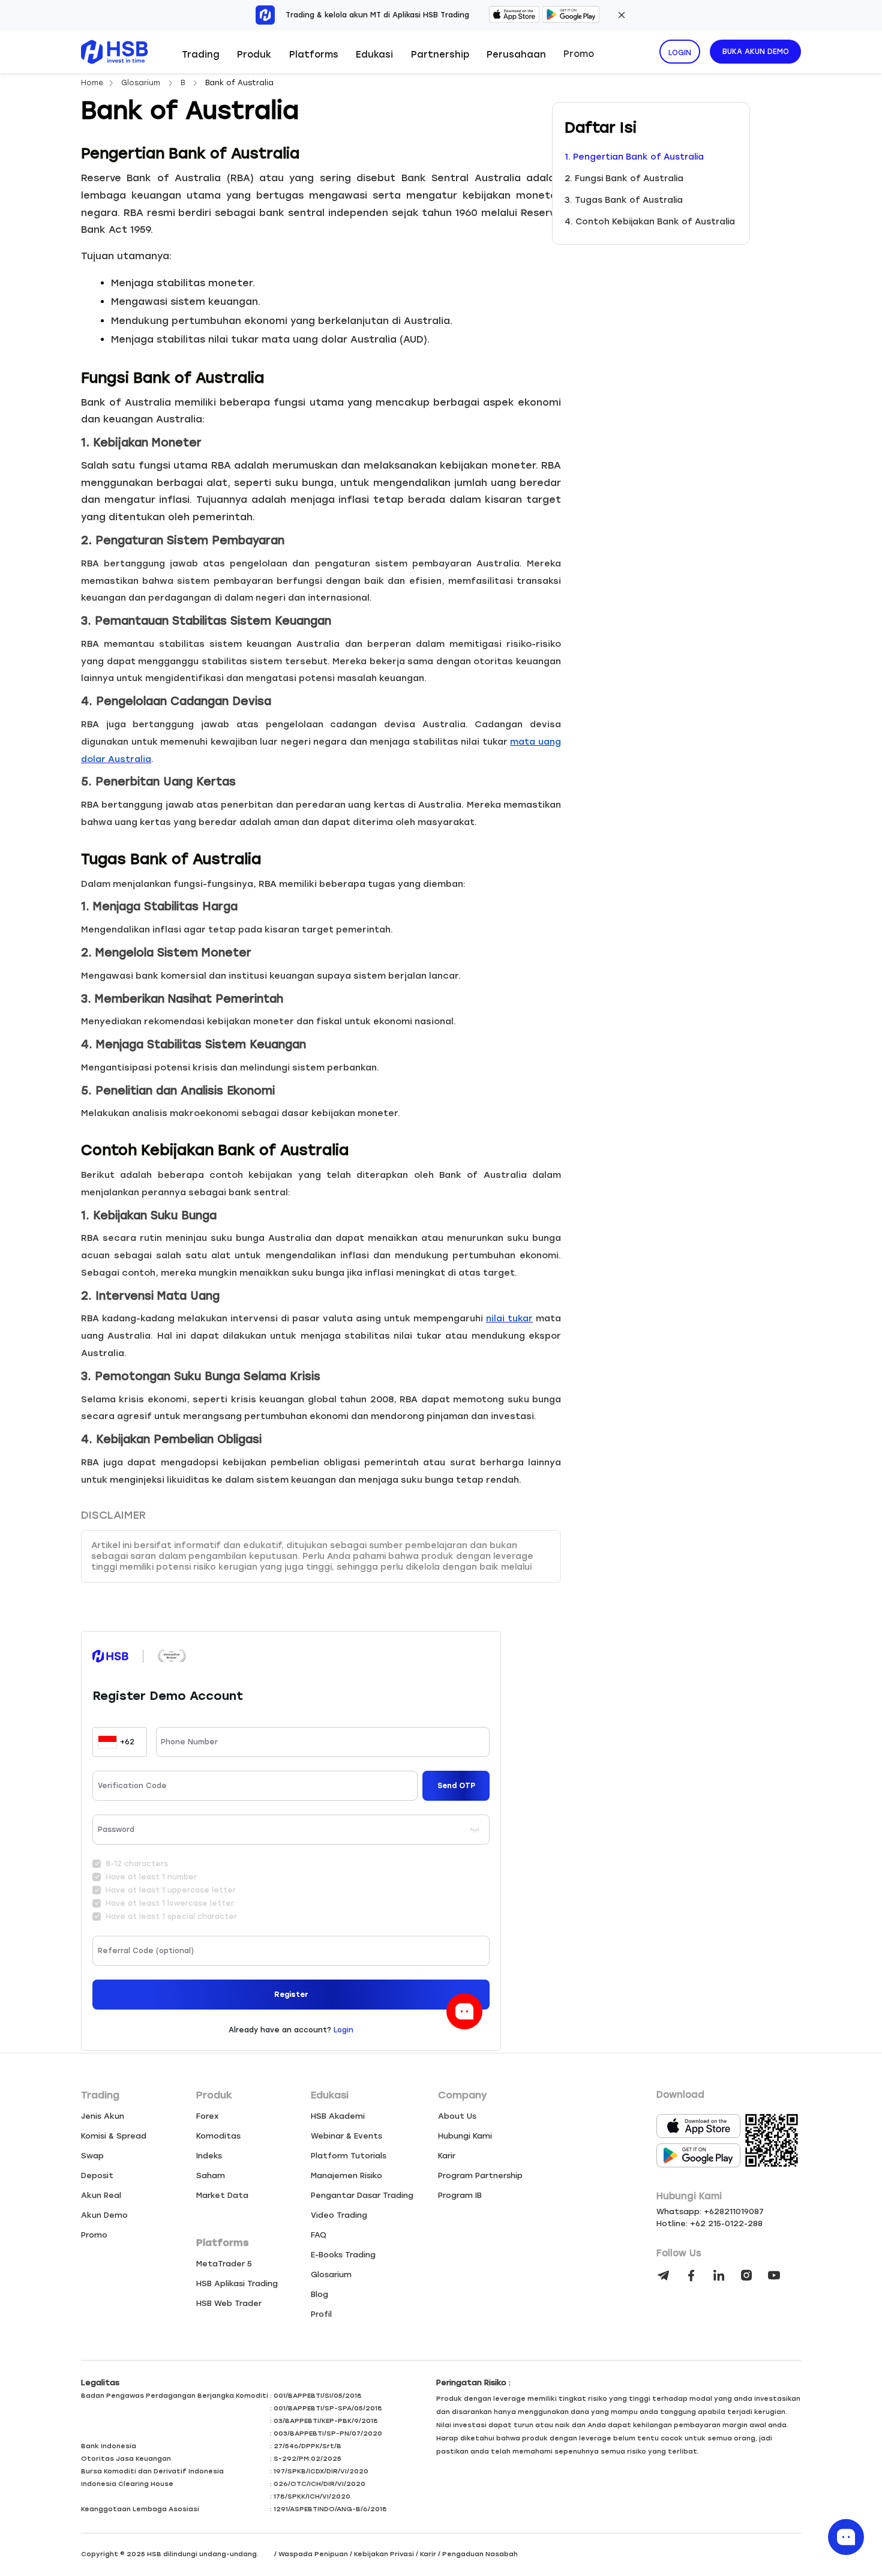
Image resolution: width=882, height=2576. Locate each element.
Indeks (209, 2156)
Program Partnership (480, 2175)
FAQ (319, 2235)
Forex (208, 2116)
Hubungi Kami (465, 2136)
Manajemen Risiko (346, 2175)
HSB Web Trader (229, 2303)
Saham (211, 2175)
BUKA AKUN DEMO (756, 52)
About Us (457, 2116)
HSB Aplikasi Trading (237, 2283)
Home (92, 83)
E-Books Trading (343, 2255)
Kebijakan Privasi (384, 2554)
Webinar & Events (346, 2136)
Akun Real (101, 2195)
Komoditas (218, 2136)
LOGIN (680, 53)
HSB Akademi (338, 2116)
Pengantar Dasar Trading (362, 2195)
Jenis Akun (103, 2116)
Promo (579, 54)
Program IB (460, 2195)
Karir (447, 2156)
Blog (319, 2294)
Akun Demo (104, 2215)
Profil (321, 2314)
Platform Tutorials (349, 2156)
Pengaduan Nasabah (480, 2554)
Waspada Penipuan (313, 2554)
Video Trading (339, 2215)
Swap (92, 2156)
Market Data (222, 2195)
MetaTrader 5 (224, 2264)
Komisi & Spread (114, 2136)
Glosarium (142, 83)
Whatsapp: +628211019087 (710, 2211)
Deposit (97, 2175)
